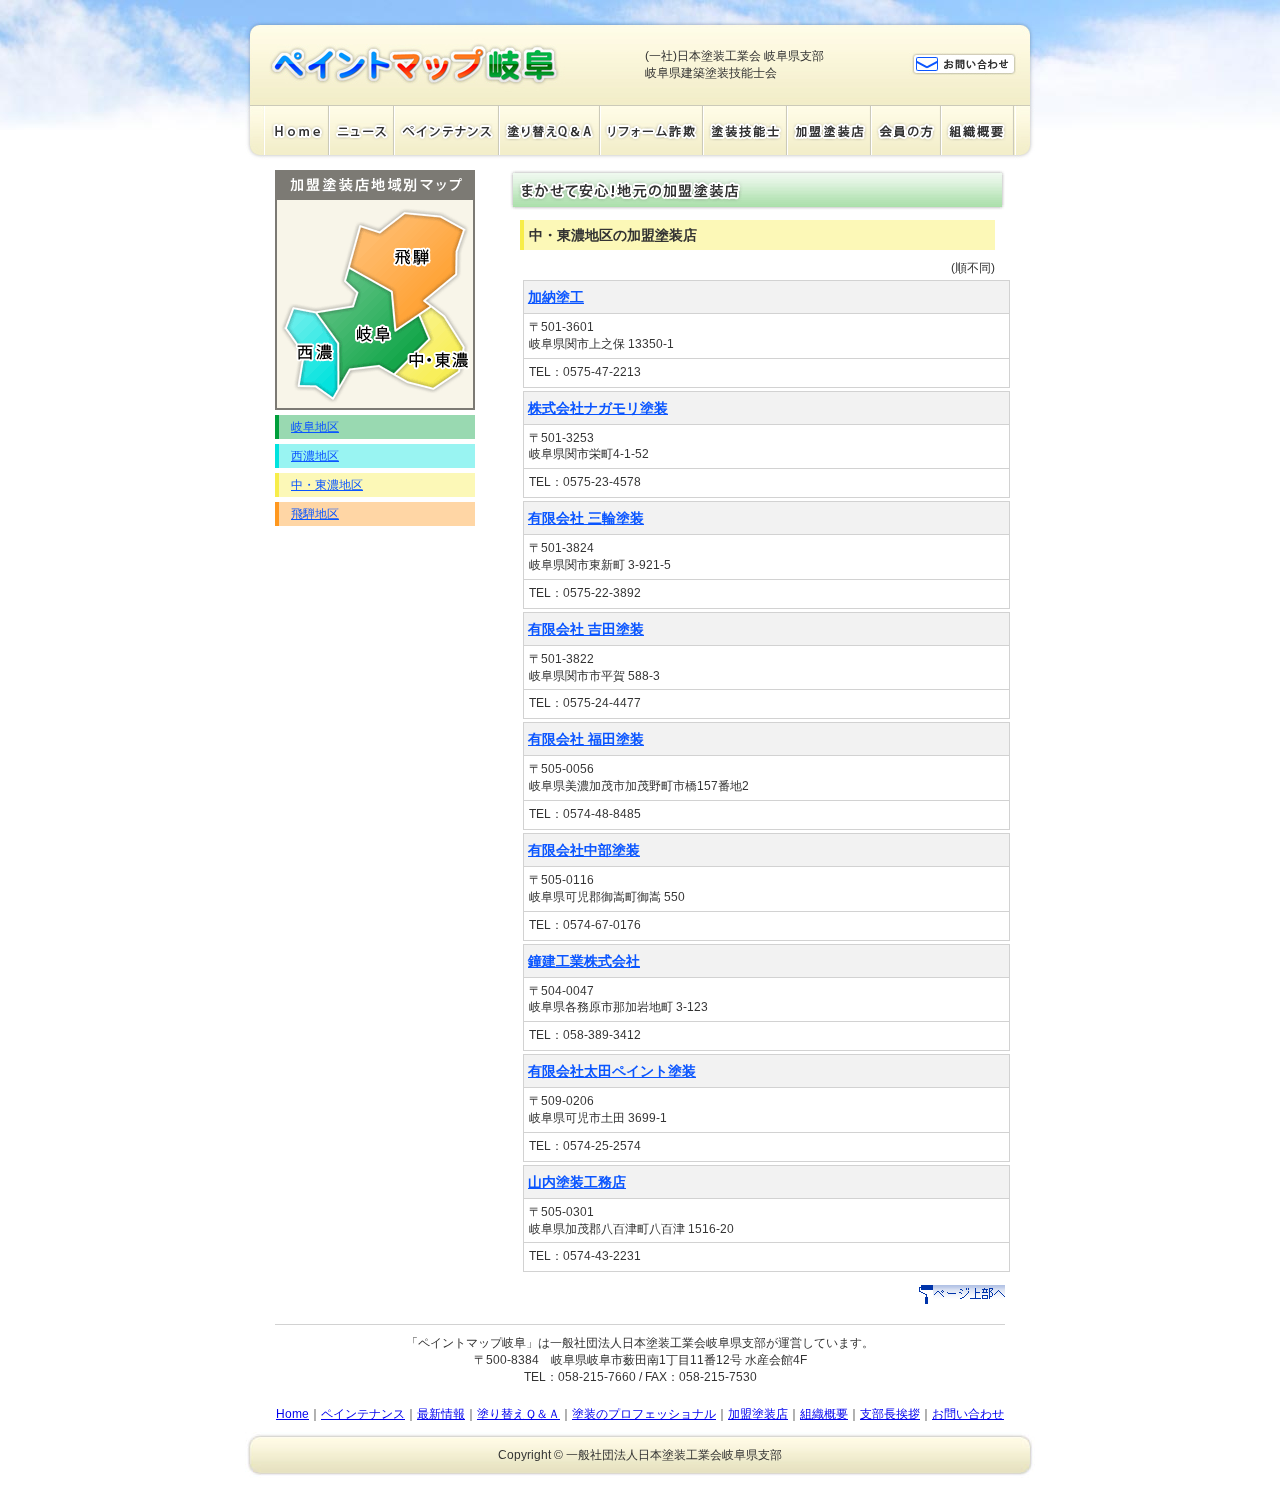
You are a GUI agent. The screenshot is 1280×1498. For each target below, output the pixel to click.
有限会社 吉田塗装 (586, 629)
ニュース (361, 130)
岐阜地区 (315, 427)
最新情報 (441, 1414)
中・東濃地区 (327, 485)
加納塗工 (556, 297)
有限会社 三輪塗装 (586, 518)
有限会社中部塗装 (584, 850)
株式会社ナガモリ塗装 (598, 408)
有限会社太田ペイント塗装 (612, 1071)
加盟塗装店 (829, 130)
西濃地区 (315, 456)
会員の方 (906, 130)
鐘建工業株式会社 (584, 961)
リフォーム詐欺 (651, 130)
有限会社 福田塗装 (586, 739)
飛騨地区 (315, 514)
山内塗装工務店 (577, 1182)
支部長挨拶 (890, 1414)
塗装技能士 (745, 130)
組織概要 (977, 130)
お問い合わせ (968, 1414)
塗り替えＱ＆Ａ (549, 130)
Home (296, 130)
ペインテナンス (446, 130)
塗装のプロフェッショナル (644, 1414)
